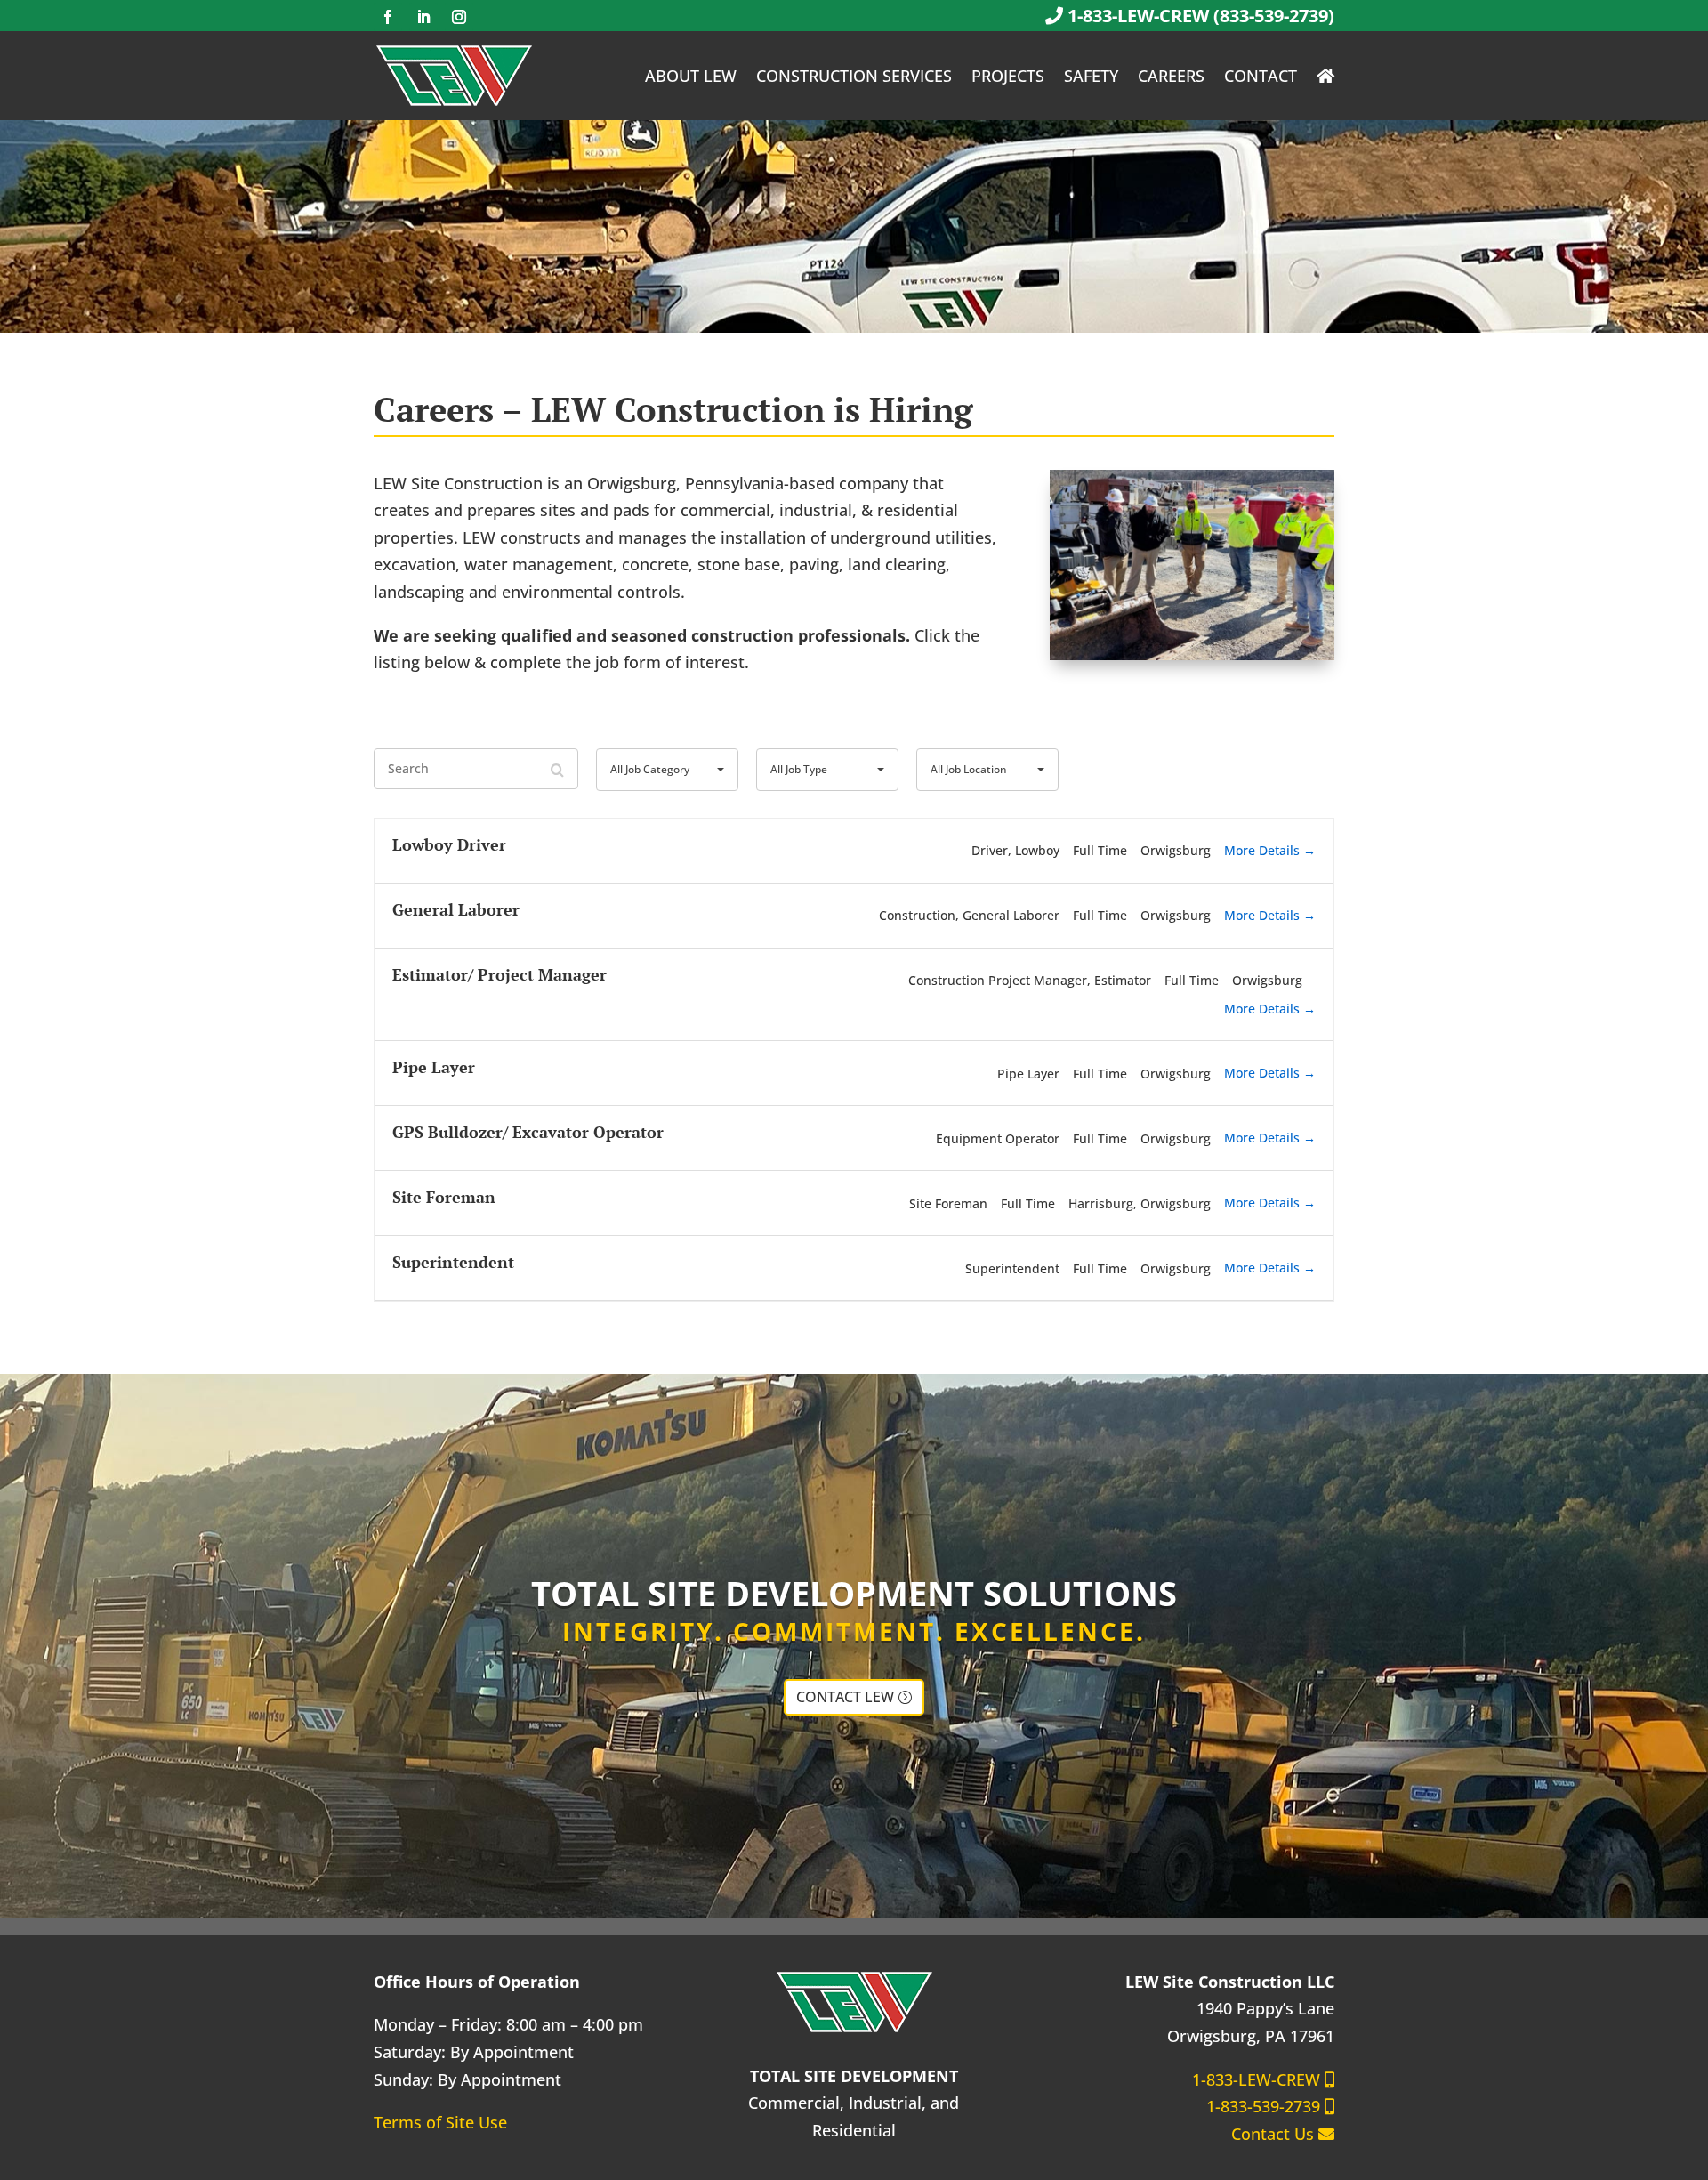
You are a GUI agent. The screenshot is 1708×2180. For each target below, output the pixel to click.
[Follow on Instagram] (459, 17)
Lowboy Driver (449, 844)
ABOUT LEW (691, 76)
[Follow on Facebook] (388, 17)
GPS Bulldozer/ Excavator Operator (528, 1132)
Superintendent (453, 1262)
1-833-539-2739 (1265, 2106)
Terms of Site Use (440, 2122)
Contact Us (1275, 2134)
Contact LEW (845, 1697)
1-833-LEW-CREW (1258, 2079)
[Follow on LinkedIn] (423, 17)
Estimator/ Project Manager (500, 974)
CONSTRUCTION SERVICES (854, 76)
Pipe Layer (434, 1067)
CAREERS (1171, 76)
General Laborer (456, 909)
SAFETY (1091, 76)
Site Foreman (444, 1197)
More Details (1264, 850)
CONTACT (1261, 76)
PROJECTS (1008, 76)
